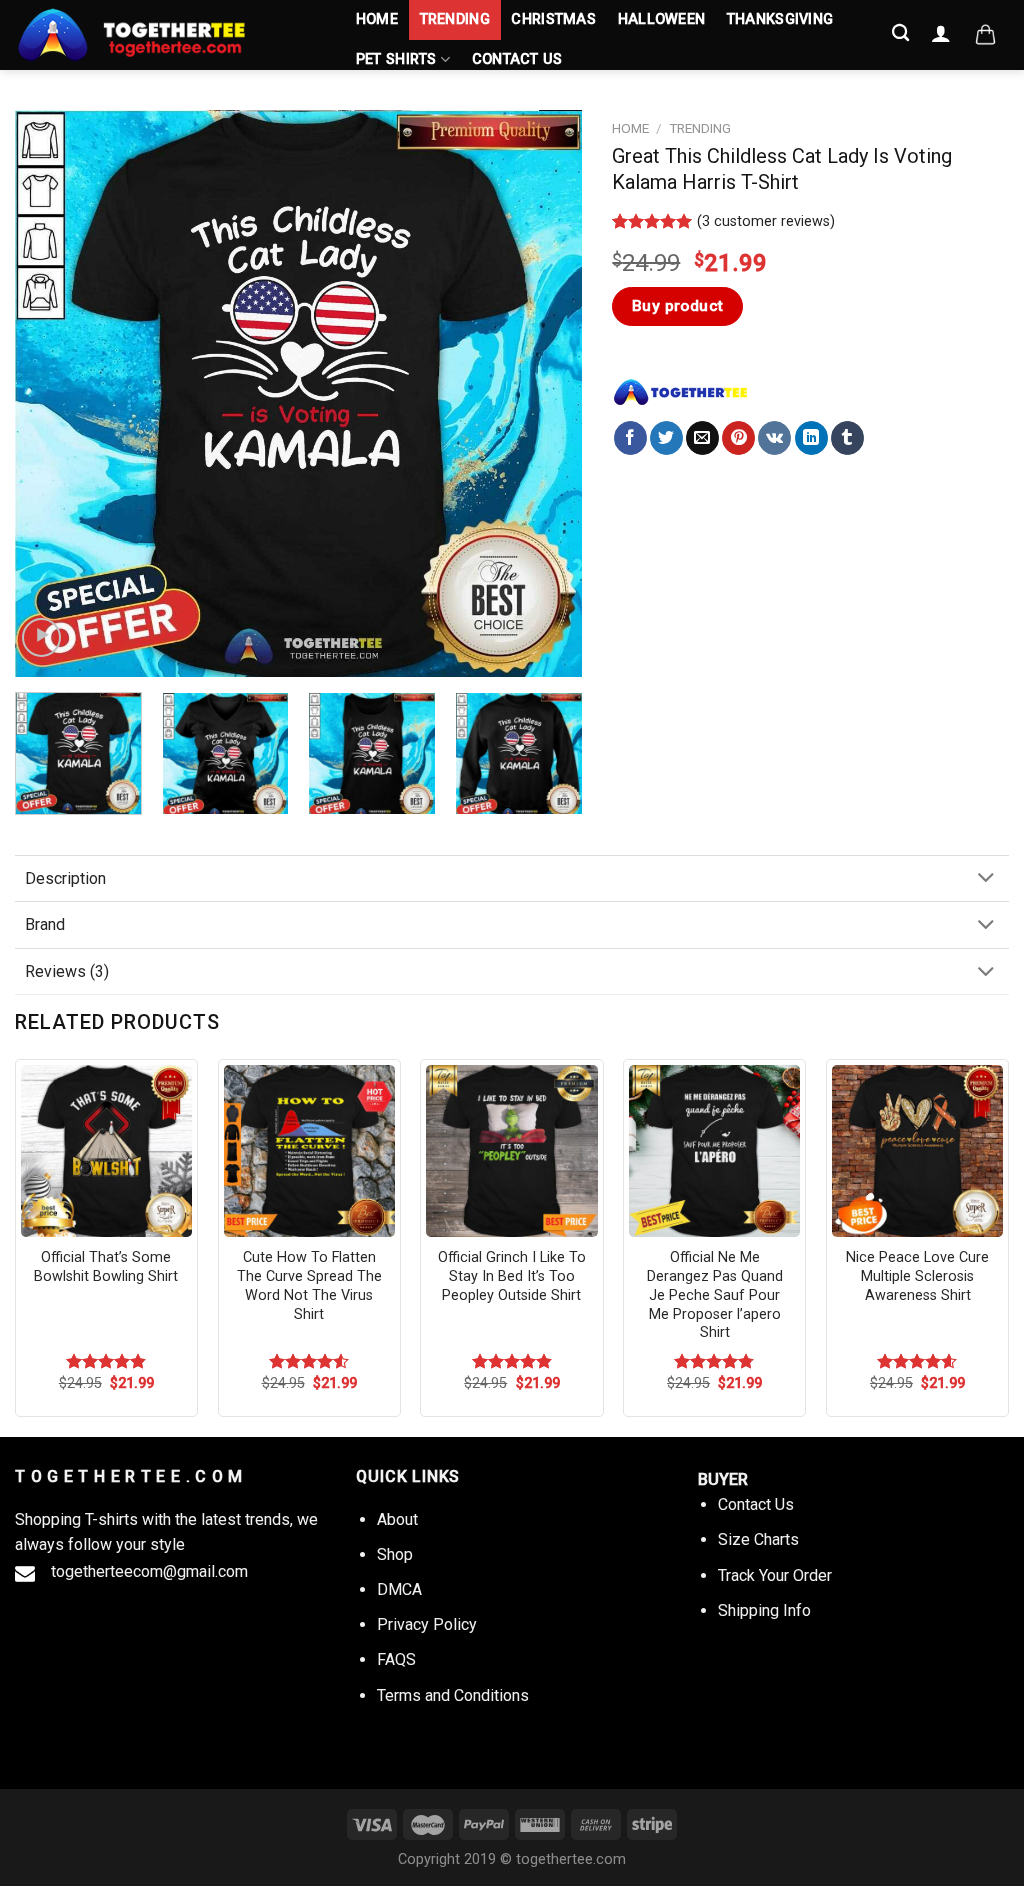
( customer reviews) (766, 221)
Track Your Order (775, 1575)
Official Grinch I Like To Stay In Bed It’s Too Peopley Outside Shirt (512, 1276)
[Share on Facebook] (630, 438)
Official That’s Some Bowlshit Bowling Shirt (106, 1267)
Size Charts (758, 1539)
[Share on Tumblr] (847, 438)
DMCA (399, 1589)
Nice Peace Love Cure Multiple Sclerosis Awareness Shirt (917, 1276)
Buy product (678, 306)
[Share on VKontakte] (774, 438)
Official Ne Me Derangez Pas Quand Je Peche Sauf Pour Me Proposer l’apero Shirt (715, 1295)
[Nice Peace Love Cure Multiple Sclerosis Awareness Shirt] (917, 1150)
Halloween (662, 19)
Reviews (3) (67, 971)
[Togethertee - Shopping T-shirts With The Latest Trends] (165, 35)
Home (377, 19)
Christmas (553, 19)
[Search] (901, 33)
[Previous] (52, 393)
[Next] (546, 393)
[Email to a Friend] (702, 438)
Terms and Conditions (453, 1695)
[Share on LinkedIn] (811, 438)
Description (65, 878)
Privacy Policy (427, 1624)
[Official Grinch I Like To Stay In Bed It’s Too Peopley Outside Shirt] (511, 1150)
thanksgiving (780, 19)
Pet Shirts (396, 59)
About (397, 1519)
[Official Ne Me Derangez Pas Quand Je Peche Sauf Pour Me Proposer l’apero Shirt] (714, 1150)
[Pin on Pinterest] (738, 438)
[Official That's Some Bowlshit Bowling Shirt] (106, 1150)
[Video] (41, 637)
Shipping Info (764, 1610)
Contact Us (517, 59)
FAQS (396, 1659)
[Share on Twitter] (666, 438)
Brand (45, 924)
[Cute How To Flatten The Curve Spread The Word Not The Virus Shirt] (309, 1150)
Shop (395, 1554)
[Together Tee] (681, 392)
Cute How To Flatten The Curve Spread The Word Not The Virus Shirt (309, 1285)
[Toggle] (986, 879)
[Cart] (985, 35)
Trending (455, 19)
